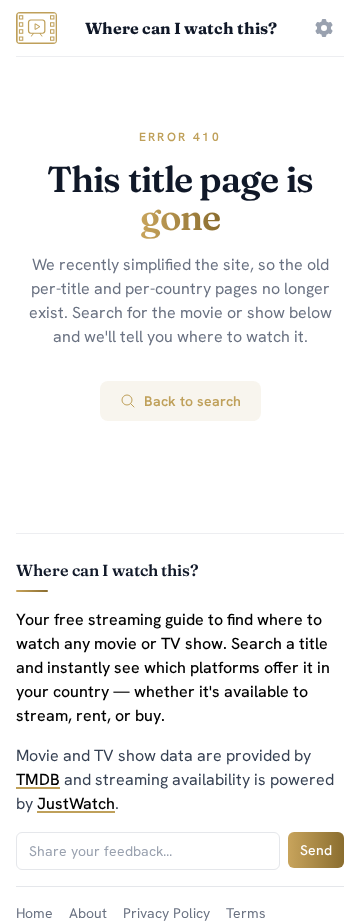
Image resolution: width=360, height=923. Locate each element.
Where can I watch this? (181, 28)
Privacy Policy (166, 913)
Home (34, 913)
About (88, 913)
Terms (246, 913)
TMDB (38, 779)
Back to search (192, 401)
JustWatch (76, 803)
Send (316, 850)
